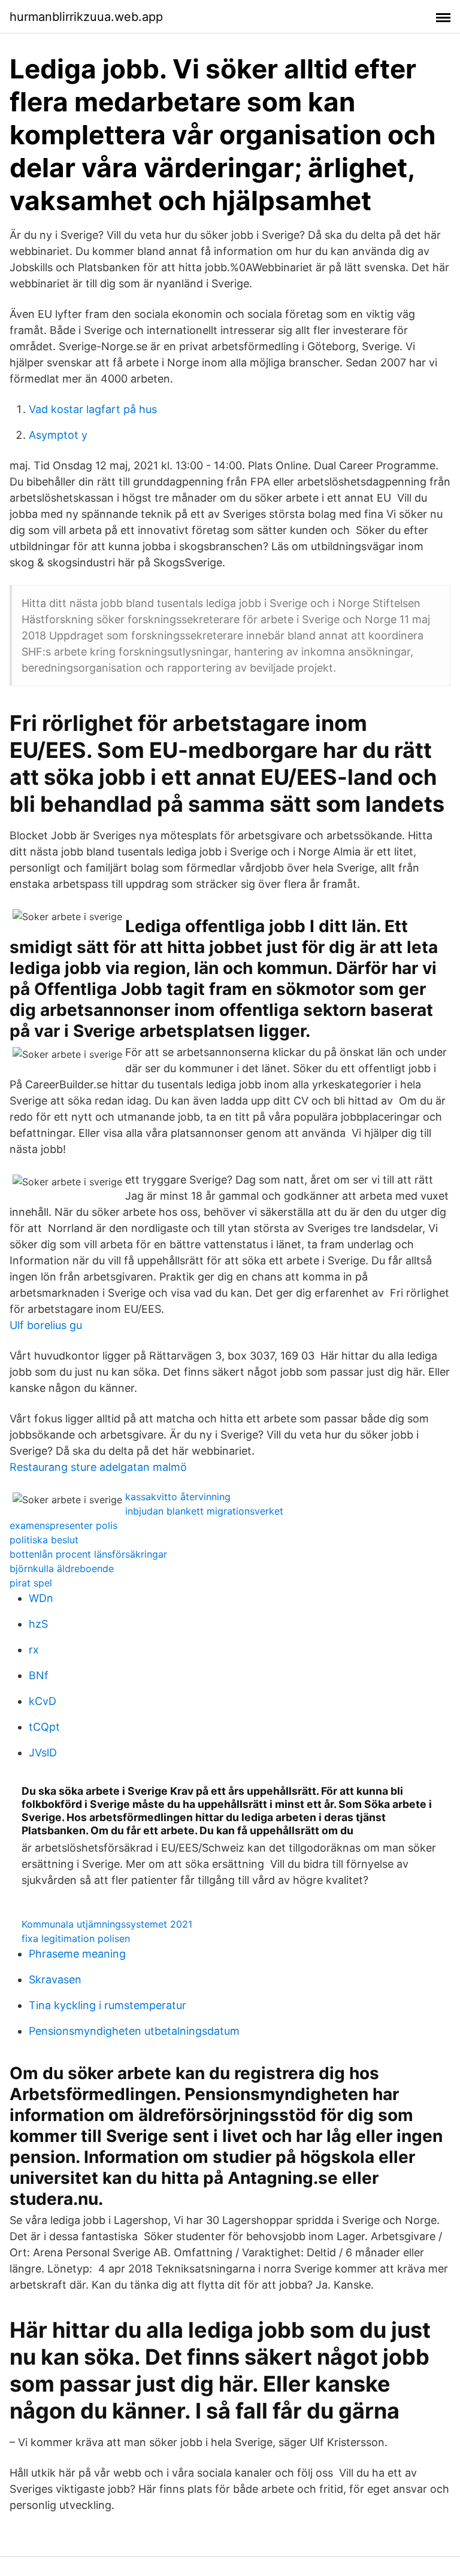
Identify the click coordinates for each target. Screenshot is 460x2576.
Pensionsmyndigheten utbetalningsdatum (134, 2031)
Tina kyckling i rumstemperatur (108, 2005)
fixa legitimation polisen (76, 1938)
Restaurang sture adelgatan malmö (98, 1467)
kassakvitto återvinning (178, 1497)
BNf (39, 1675)
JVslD (43, 1753)
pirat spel (31, 1583)
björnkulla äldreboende (62, 1568)
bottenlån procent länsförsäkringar (88, 1554)
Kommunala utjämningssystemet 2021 (107, 1924)
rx (34, 1650)
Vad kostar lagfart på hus (93, 409)
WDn (41, 1598)
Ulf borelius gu (46, 1325)
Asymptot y (58, 435)
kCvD (43, 1701)
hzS (38, 1624)
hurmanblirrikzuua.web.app (86, 17)
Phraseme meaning (77, 1954)
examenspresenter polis (63, 1525)
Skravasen (55, 1979)
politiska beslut (44, 1540)
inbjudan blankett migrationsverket (204, 1511)
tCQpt (44, 1727)
